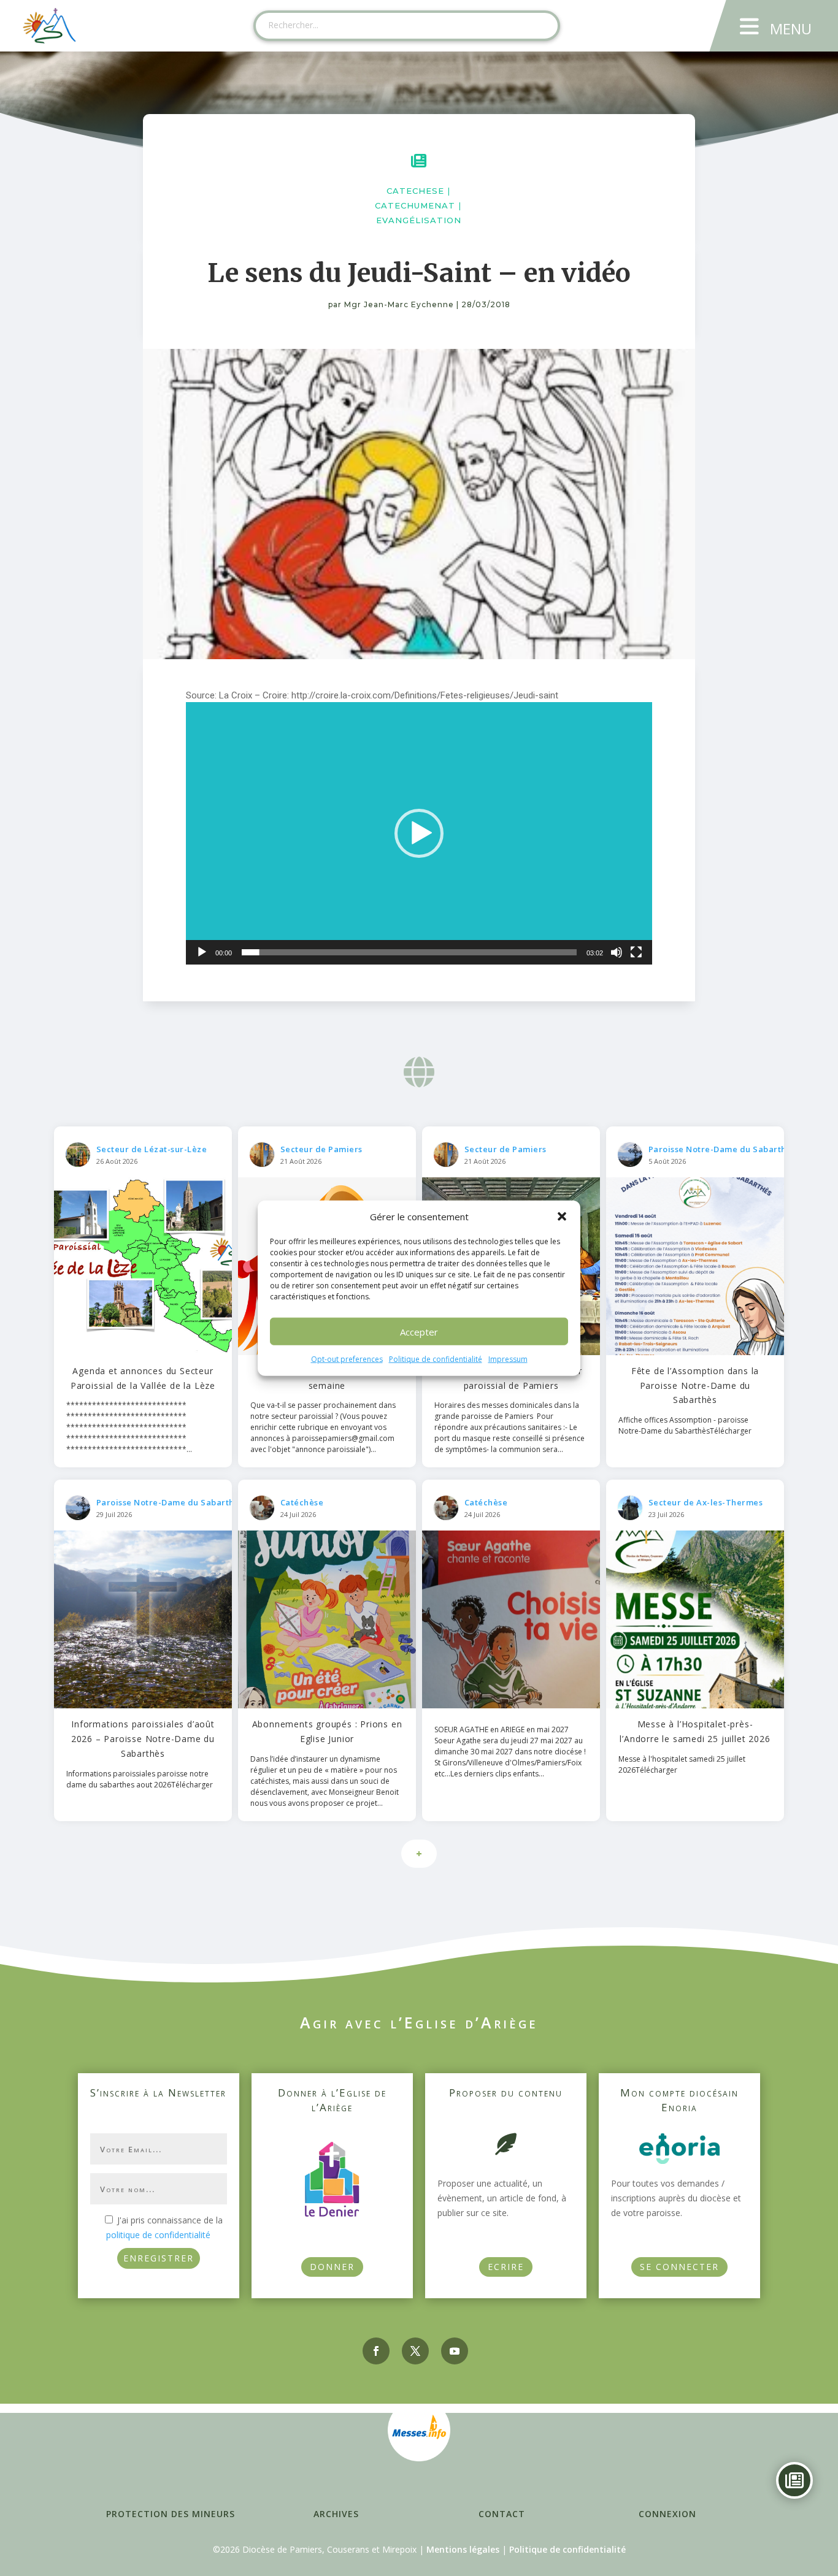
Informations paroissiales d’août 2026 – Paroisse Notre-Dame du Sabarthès (143, 1739)
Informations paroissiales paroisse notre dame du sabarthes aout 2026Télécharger (140, 1779)
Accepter (419, 1332)
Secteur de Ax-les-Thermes (706, 1502)
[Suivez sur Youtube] (455, 2351)
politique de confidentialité (158, 2235)
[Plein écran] (636, 952)
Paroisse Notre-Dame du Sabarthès (722, 1149)
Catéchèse (302, 1502)
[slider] (409, 952)
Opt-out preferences (347, 1359)
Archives (336, 2514)
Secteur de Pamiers (321, 1149)
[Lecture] (202, 952)
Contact (502, 2514)
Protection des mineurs (171, 2514)
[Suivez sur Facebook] (376, 2351)
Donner (332, 2267)
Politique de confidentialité (436, 1359)
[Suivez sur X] (415, 2351)
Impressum (508, 1359)
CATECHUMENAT (415, 205)
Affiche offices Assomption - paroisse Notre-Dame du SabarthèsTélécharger (685, 1425)
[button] (562, 1217)
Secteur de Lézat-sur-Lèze (152, 1149)
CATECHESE (415, 191)
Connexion (667, 2514)
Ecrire (506, 2267)
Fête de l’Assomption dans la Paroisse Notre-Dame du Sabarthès (695, 1385)
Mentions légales (463, 2549)
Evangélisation (419, 220)
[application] (419, 833)
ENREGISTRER (159, 2258)
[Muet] (617, 952)
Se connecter (679, 2267)
